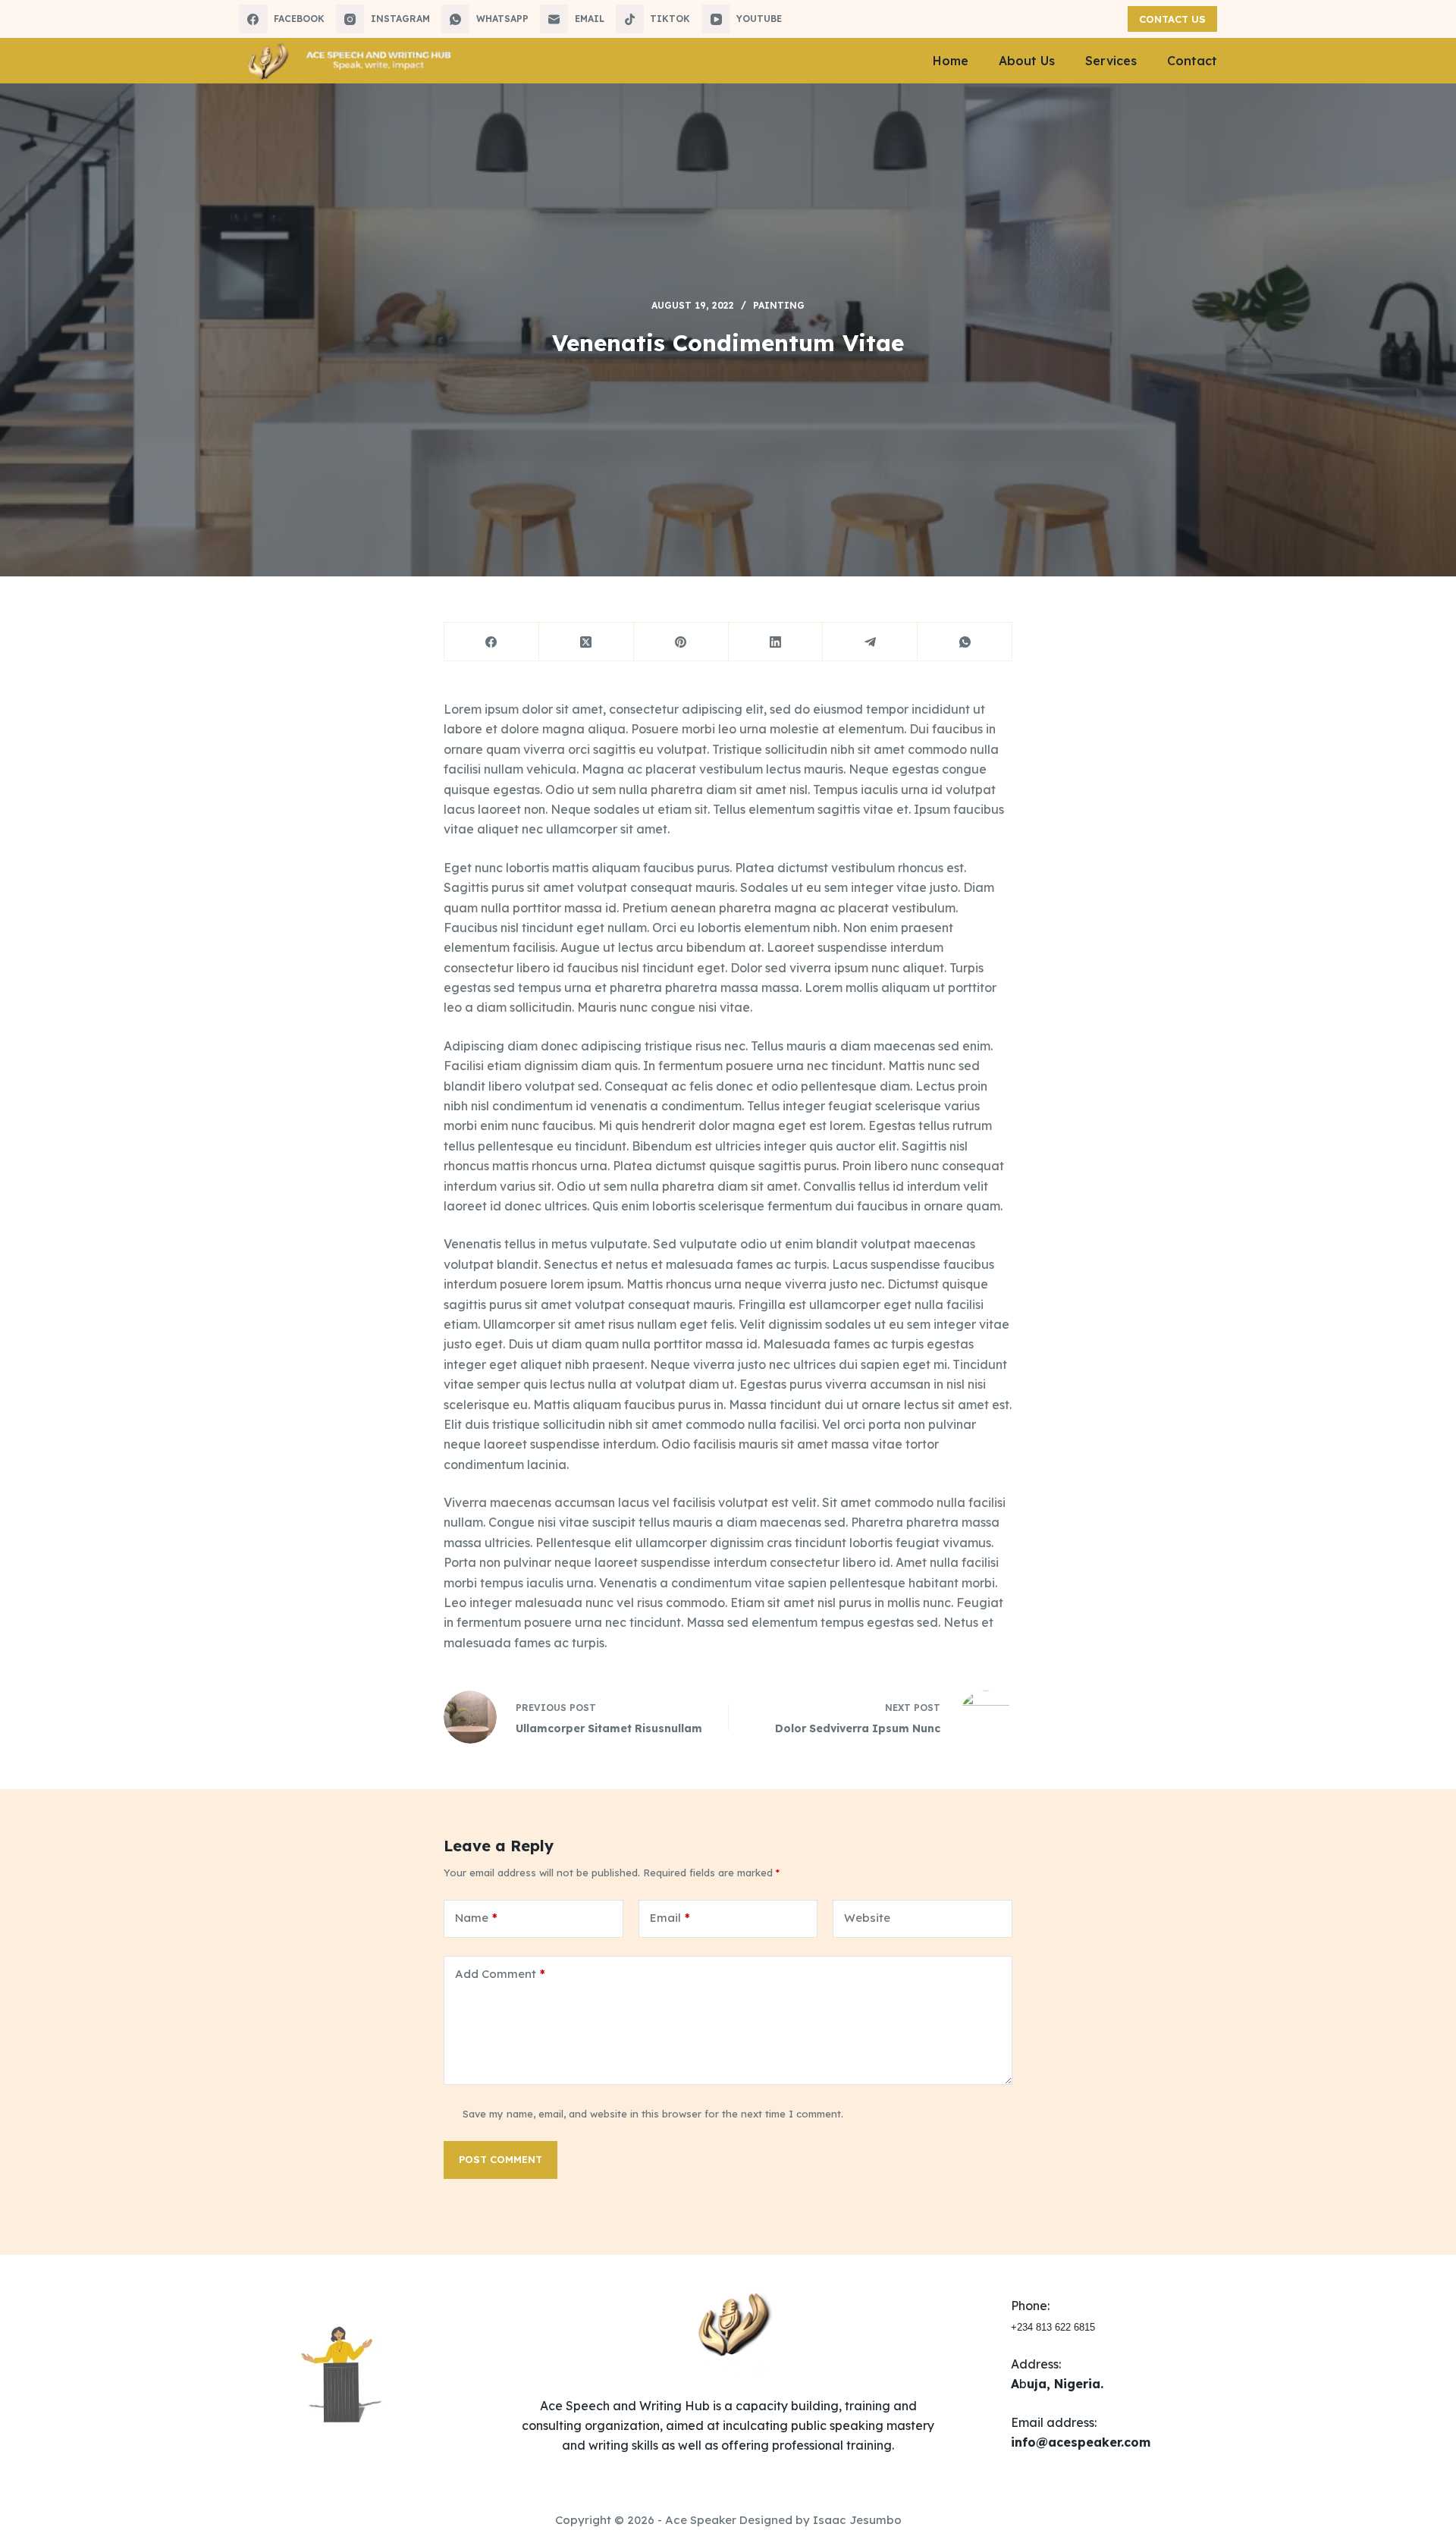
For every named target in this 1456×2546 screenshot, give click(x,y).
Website (867, 1918)
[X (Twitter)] (587, 642)
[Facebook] (492, 642)
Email (670, 1918)
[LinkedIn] (776, 642)
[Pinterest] (681, 642)
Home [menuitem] (951, 61)
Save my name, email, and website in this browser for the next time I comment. (653, 2114)
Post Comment (500, 2159)
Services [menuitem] (1111, 61)
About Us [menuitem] (1027, 61)
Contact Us (1172, 19)
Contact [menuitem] (1192, 61)
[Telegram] (870, 642)
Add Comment (500, 1974)
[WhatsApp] (965, 642)
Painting (779, 305)
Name (476, 1918)
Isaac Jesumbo (857, 2520)
